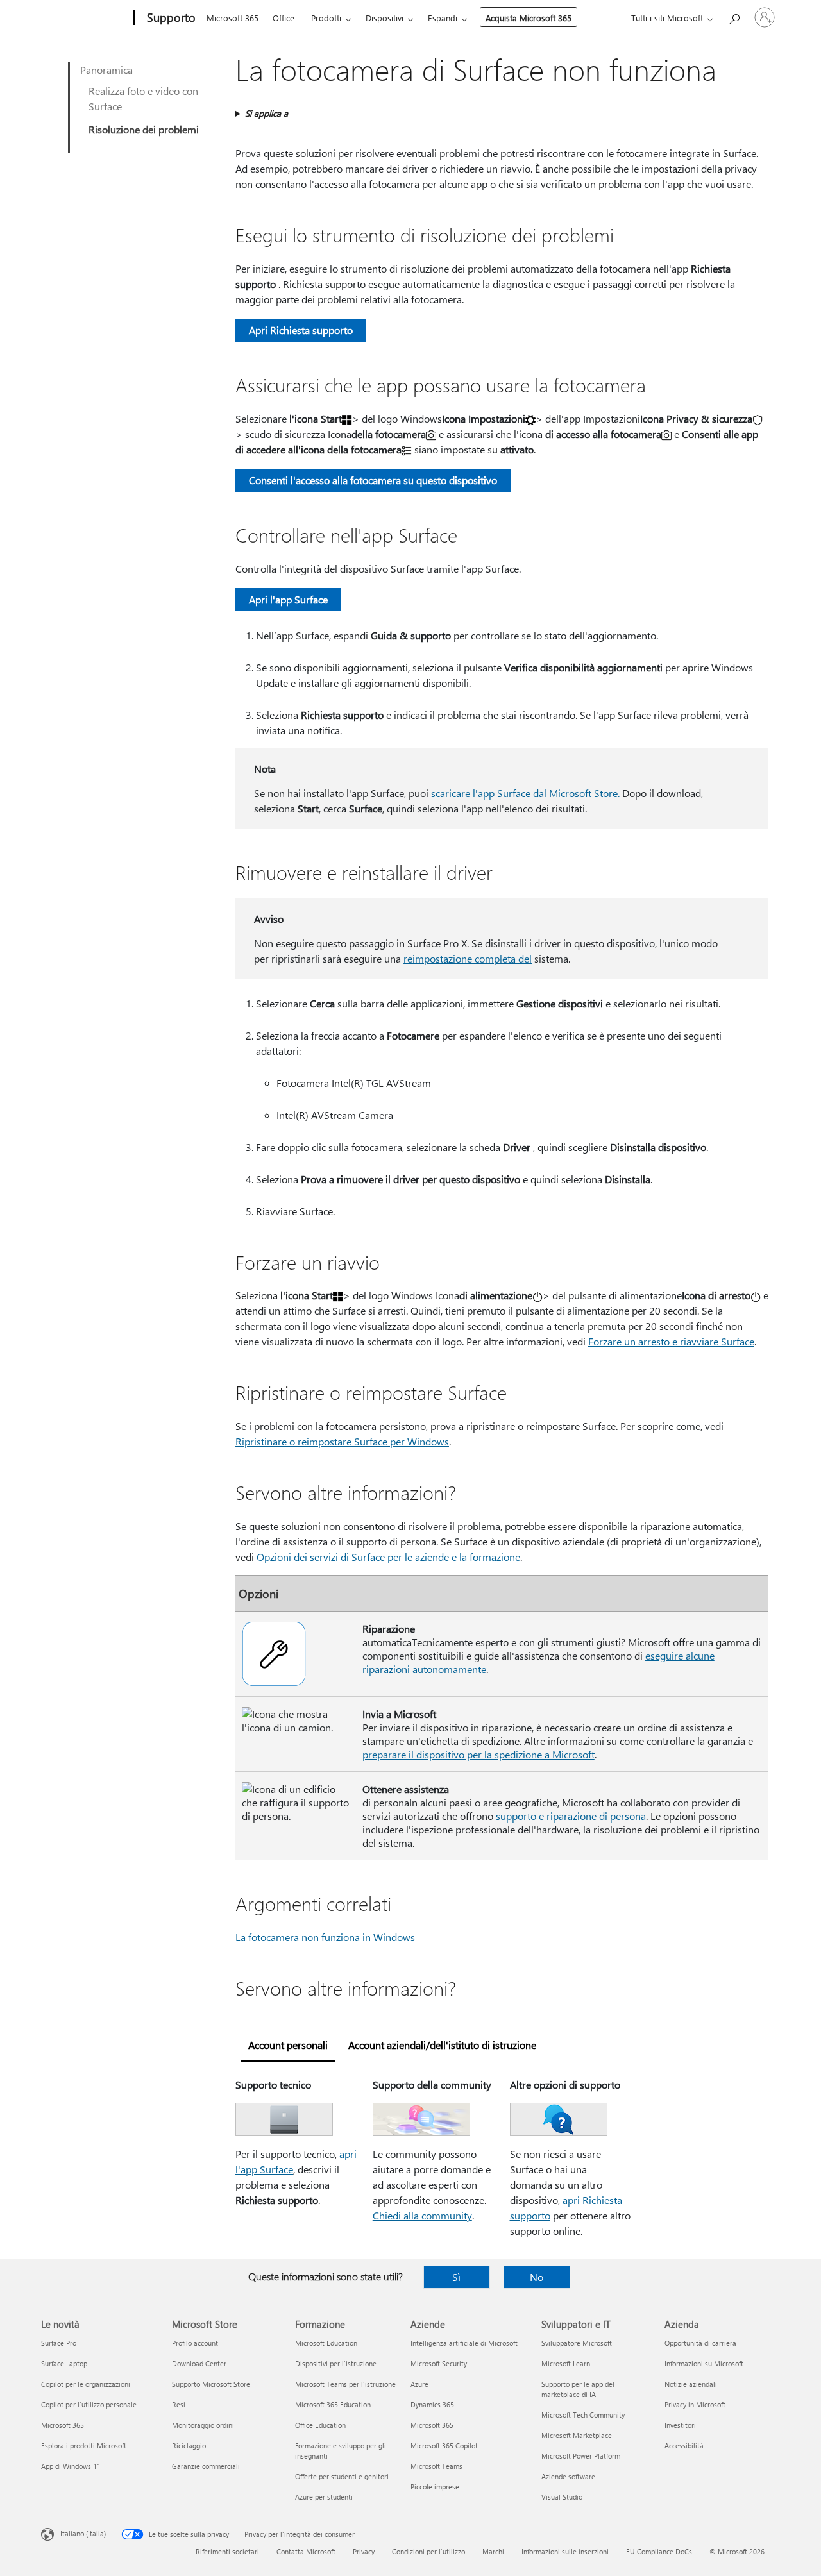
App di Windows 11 (71, 2466)
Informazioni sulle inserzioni (565, 2551)
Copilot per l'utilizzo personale (89, 2404)
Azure (419, 2384)
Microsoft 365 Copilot (444, 2446)
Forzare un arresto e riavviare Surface (671, 1341)
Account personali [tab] (288, 2045)
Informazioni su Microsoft (704, 2363)
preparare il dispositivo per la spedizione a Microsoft (478, 1754)
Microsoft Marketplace (577, 2435)
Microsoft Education (326, 2343)
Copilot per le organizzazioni (86, 2384)
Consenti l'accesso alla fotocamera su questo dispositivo (373, 480)
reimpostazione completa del (468, 958)
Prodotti (326, 18)
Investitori (680, 2425)
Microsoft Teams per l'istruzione (345, 2384)
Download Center (199, 2363)
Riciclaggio (189, 2446)
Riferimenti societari (227, 2551)
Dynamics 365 (432, 2404)
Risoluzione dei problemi (144, 129)
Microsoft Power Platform (581, 2456)
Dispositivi (385, 18)
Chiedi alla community (422, 2215)
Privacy (364, 2551)
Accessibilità (684, 2446)
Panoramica (106, 70)
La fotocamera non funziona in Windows (325, 1937)
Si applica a (267, 113)
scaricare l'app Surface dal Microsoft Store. (525, 793)
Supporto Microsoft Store (211, 2384)
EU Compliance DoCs (659, 2551)
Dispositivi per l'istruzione (336, 2363)
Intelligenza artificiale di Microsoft (464, 2343)
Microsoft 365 (233, 18)
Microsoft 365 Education (333, 2404)
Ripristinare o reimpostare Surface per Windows (342, 1441)
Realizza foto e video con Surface (143, 98)
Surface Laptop (64, 2363)
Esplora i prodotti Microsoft (84, 2446)
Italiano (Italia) (83, 2533)
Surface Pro (59, 2343)
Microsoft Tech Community (583, 2415)
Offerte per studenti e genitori (342, 2476)
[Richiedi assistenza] (734, 16)
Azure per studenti (324, 2497)
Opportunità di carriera (700, 2343)
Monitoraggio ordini (203, 2425)
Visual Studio (562, 2497)
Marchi (493, 2551)
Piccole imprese (435, 2487)
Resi (179, 2404)
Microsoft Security (439, 2363)
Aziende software (568, 2476)
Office (284, 18)
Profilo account (195, 2343)
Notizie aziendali (691, 2384)
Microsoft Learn (566, 2363)
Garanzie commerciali (206, 2466)
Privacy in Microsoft (695, 2404)
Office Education (320, 2425)
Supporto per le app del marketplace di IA (578, 2389)
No (537, 2277)
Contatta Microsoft (306, 2551)
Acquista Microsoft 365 (529, 18)
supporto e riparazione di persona (571, 1816)
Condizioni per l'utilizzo (428, 2551)
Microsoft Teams (436, 2466)
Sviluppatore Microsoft (577, 2343)
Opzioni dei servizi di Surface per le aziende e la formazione (388, 1557)
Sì (456, 2277)
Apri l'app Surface (288, 599)
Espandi (443, 18)
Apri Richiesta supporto (301, 330)
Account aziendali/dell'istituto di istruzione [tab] (442, 2045)
